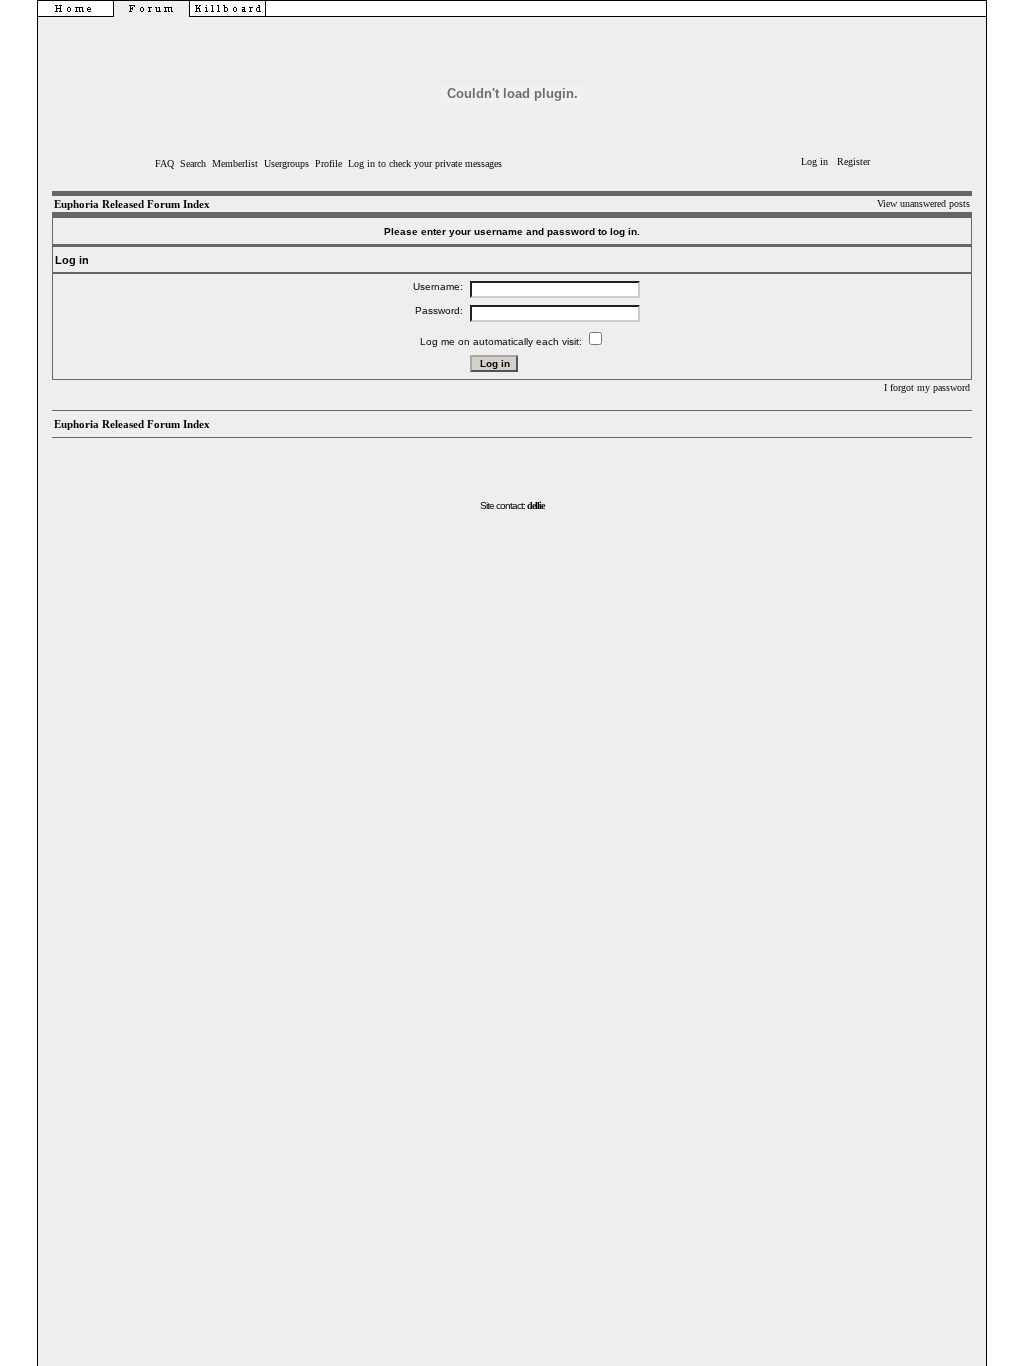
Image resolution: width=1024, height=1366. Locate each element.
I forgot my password (927, 387)
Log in (814, 161)
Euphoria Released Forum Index (132, 204)
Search (193, 163)
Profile (328, 163)
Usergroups (286, 163)
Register (853, 161)
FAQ (164, 163)
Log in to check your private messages (425, 163)
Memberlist (235, 163)
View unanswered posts (923, 203)
